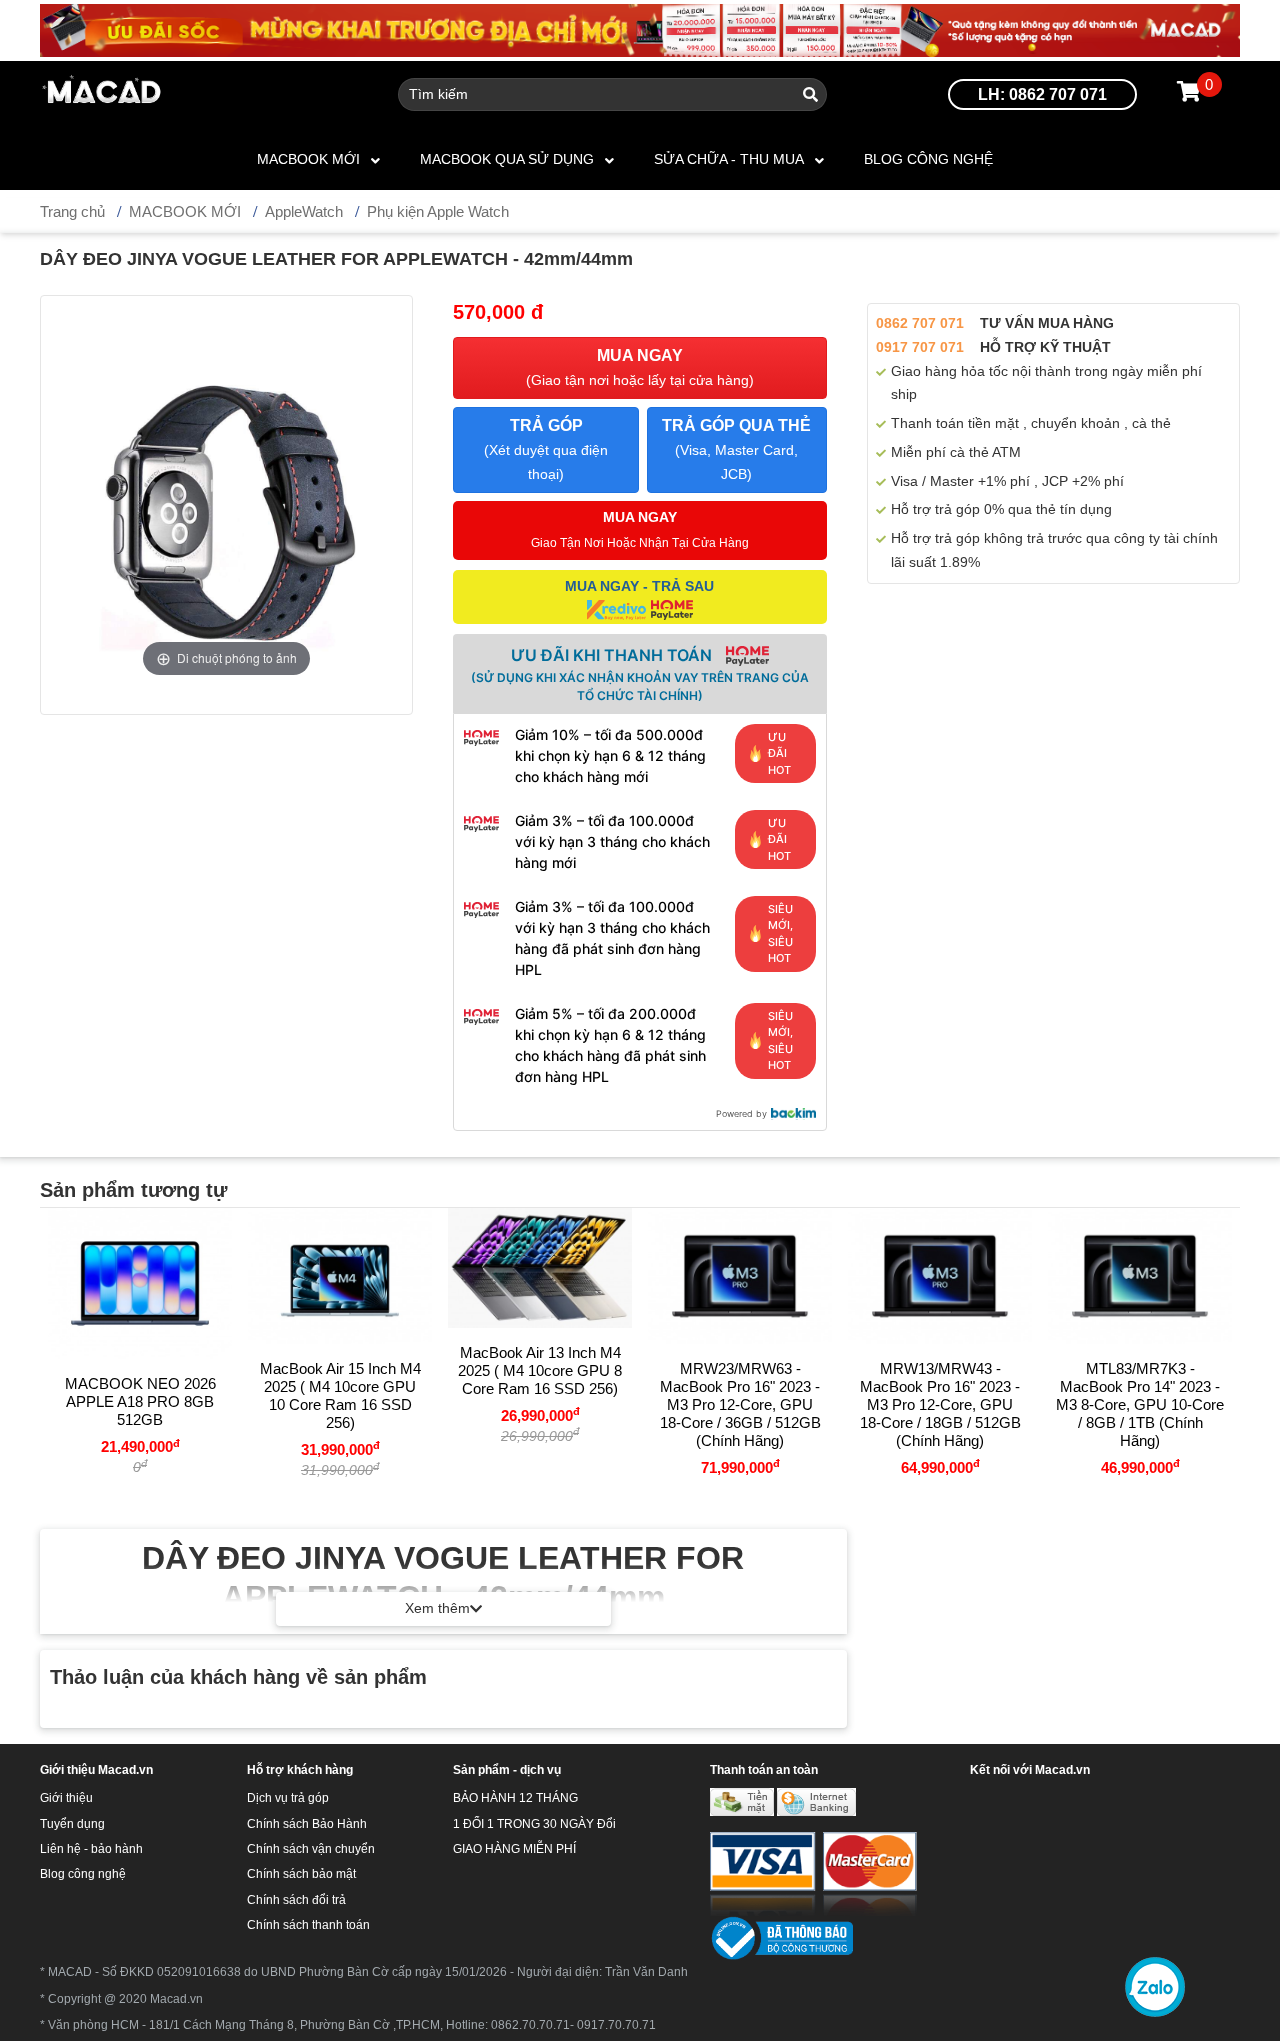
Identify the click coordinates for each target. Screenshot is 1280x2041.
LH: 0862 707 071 (1042, 94)
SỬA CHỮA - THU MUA (729, 159)
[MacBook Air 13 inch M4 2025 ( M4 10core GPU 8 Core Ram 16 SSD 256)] (540, 1267)
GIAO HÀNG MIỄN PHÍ (514, 1849)
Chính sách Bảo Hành (307, 1824)
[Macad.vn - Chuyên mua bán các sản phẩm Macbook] (102, 93)
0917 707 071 (920, 347)
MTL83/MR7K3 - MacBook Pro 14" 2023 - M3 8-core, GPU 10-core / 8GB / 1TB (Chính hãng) (1140, 1404)
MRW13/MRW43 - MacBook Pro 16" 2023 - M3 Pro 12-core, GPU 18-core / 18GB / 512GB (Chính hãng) (940, 1404)
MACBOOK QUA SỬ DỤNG (507, 159)
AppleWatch (304, 211)
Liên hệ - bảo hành (91, 1849)
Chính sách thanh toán (308, 1925)
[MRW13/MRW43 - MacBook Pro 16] (940, 1276)
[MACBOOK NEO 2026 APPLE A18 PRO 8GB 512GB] (140, 1283)
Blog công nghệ (928, 159)
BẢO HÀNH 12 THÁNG (515, 1798)
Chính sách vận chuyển (311, 1849)
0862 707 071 (920, 323)
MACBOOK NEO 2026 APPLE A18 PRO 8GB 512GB (140, 1401)
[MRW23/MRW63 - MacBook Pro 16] (740, 1276)
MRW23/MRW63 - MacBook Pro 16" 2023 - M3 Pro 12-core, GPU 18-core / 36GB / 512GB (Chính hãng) (740, 1404)
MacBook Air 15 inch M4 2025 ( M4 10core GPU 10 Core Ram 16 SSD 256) (340, 1395)
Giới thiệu (66, 1798)
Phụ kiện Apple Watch (438, 211)
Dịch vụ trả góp (288, 1798)
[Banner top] (640, 29)
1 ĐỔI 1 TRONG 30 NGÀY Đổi (534, 1824)
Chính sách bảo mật (301, 1874)
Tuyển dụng (72, 1824)
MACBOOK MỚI (308, 159)
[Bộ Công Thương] (781, 1938)
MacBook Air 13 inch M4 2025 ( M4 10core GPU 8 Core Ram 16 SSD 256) (540, 1370)
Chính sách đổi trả (296, 1900)
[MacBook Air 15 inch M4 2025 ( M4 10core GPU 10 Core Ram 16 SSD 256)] (340, 1276)
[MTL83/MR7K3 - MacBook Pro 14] (1140, 1276)
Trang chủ (72, 211)
